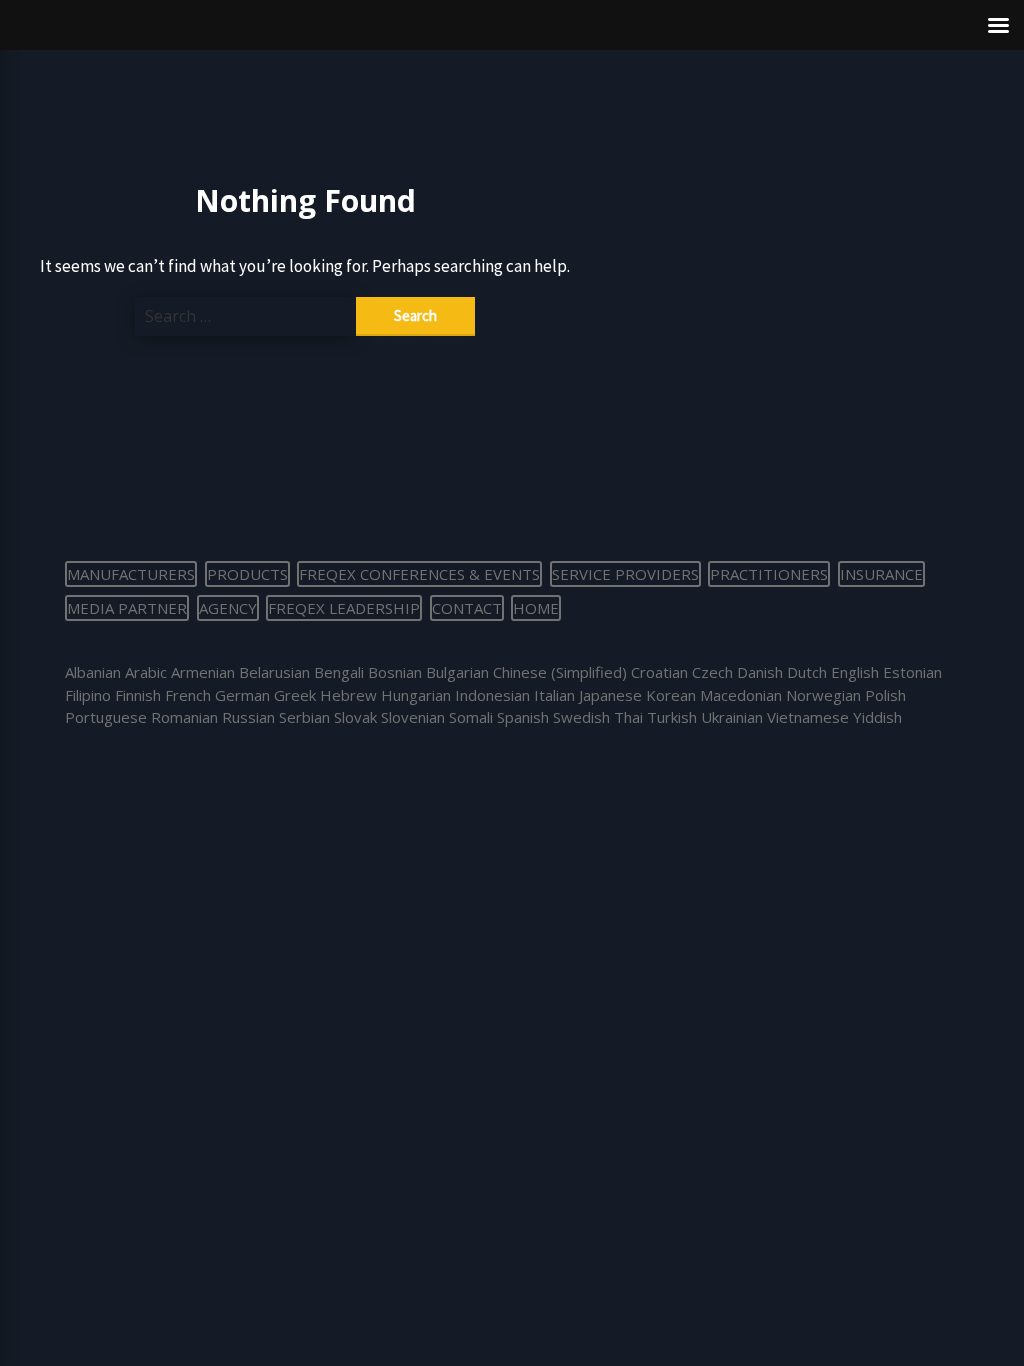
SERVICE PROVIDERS (625, 574)
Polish (885, 695)
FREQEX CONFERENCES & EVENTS (419, 574)
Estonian (912, 672)
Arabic (146, 672)
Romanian (184, 717)
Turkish (672, 717)
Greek (295, 695)
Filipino (88, 695)
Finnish (138, 695)
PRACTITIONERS (769, 574)
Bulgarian (457, 672)
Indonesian (492, 695)
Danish (760, 672)
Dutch (807, 672)
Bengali (339, 672)
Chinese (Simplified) (560, 672)
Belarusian (274, 672)
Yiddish (877, 717)
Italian (554, 695)
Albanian (93, 672)
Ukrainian (732, 717)
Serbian (304, 717)
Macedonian (741, 695)
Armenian (203, 672)
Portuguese (106, 717)
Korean (671, 695)
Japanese (610, 695)
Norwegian (823, 695)
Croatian (659, 672)
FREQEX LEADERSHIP (344, 608)
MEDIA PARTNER (127, 608)
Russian (248, 717)
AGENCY (228, 608)
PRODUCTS (247, 574)
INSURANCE (881, 574)
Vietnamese (808, 717)
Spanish (523, 717)
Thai (628, 717)
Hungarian (416, 695)
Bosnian (395, 672)
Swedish (581, 717)
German (242, 695)
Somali (471, 717)
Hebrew (348, 695)
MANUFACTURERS (131, 574)
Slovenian (413, 717)
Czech (712, 672)
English (855, 672)
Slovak (355, 717)
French (188, 695)
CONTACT (467, 608)
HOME (536, 608)
